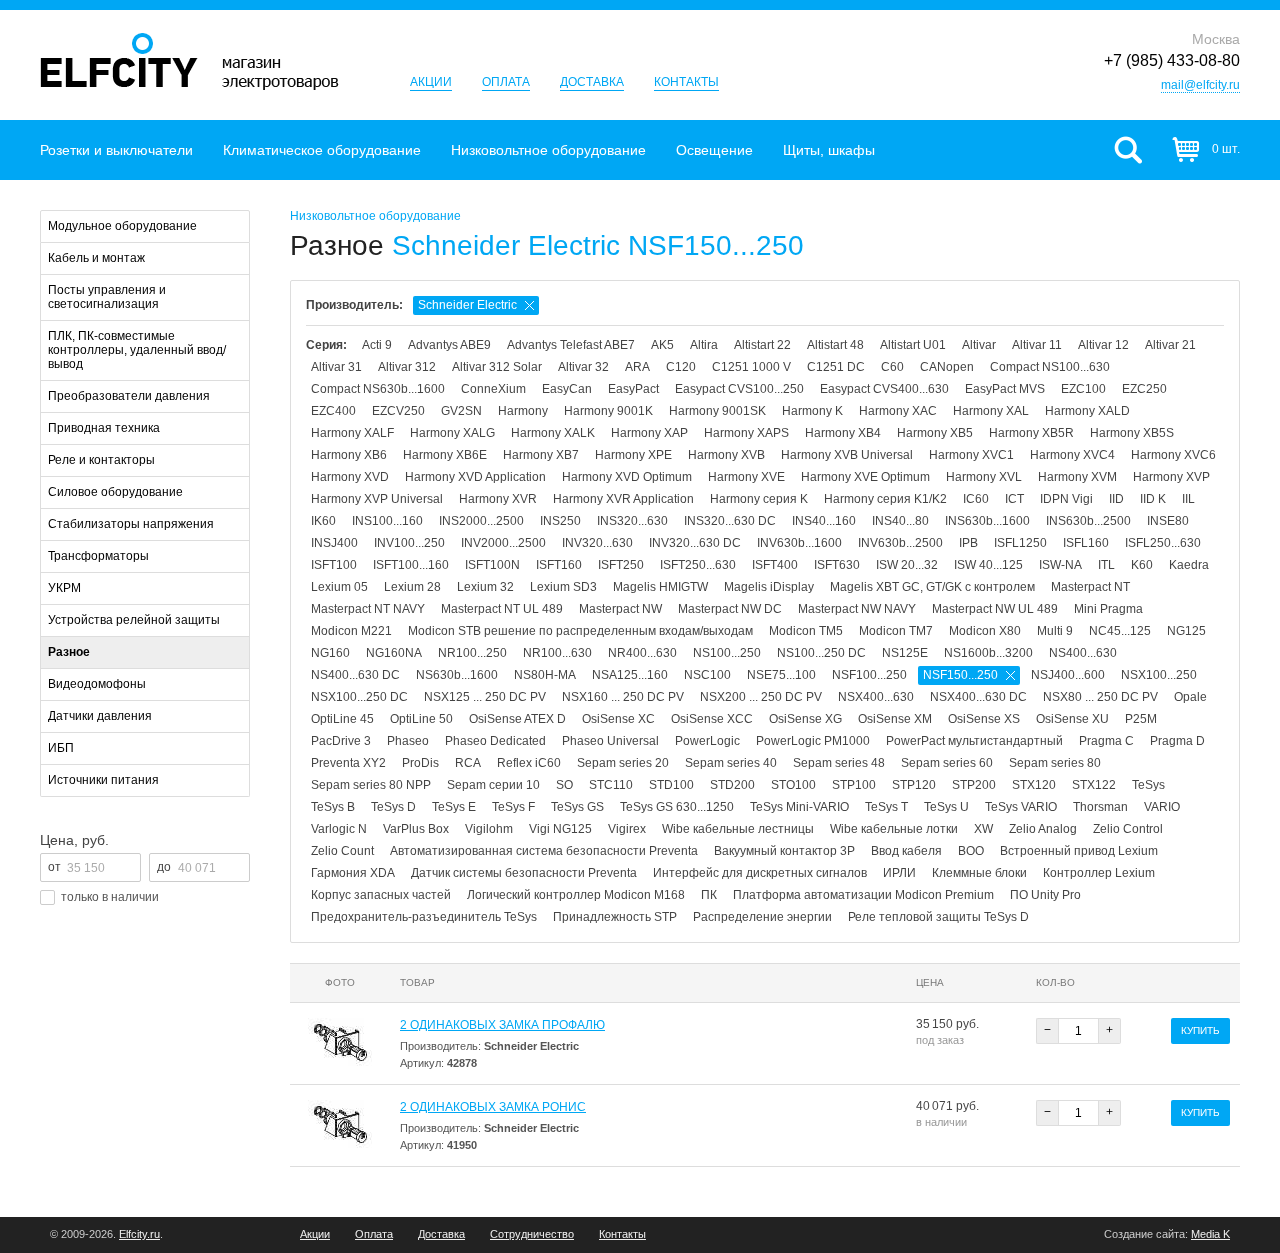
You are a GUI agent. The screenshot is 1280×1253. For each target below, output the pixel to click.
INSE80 (1168, 521)
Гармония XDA (353, 873)
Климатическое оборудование (322, 150)
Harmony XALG (452, 433)
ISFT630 (837, 565)
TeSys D (393, 807)
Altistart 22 (762, 345)
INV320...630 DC (695, 543)
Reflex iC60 (529, 763)
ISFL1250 (1020, 543)
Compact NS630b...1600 (378, 389)
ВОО (971, 851)
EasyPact (633, 389)
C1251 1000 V (751, 367)
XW (983, 829)
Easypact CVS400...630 (884, 389)
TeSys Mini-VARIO (799, 807)
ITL (1106, 565)
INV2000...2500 (503, 543)
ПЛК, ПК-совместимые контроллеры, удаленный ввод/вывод (137, 350)
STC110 (611, 785)
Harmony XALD (1087, 411)
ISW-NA (1060, 565)
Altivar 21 (1170, 345)
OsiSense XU (1072, 719)
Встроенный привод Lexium (1079, 851)
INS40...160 (824, 521)
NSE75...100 (781, 675)
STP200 (974, 785)
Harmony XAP (649, 433)
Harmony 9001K (608, 411)
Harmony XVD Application (475, 477)
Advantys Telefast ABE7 (571, 345)
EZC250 (1144, 389)
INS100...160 (387, 521)
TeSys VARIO (1021, 807)
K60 (1142, 565)
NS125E (905, 653)
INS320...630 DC (730, 521)
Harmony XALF (352, 433)
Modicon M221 (351, 631)
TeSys (1148, 785)
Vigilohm (489, 829)
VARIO (1162, 807)
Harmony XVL (984, 477)
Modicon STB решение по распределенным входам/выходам (580, 631)
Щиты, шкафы (829, 150)
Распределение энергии (762, 917)
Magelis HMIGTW (660, 587)
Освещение (714, 150)
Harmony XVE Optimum (865, 477)
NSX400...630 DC (978, 697)
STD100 (671, 785)
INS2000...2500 (481, 521)
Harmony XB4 (843, 433)
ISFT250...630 (698, 565)
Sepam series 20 (623, 763)
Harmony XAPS (746, 433)
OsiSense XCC (712, 719)
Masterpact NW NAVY (857, 609)
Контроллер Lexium (1099, 873)
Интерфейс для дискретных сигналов (760, 873)
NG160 (330, 653)
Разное (69, 652)
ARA (637, 367)
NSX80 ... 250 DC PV (1100, 697)
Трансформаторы (98, 556)
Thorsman (1100, 807)
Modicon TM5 (806, 631)
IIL (1188, 499)
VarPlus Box (416, 829)
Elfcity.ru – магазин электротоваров (189, 61)
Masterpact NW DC (730, 609)
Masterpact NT (1090, 587)
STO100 (793, 785)
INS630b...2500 (1088, 521)
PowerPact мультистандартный (974, 741)
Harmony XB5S (1132, 433)
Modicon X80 (985, 631)
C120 (681, 367)
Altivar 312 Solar (497, 367)
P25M (1141, 719)
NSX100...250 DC (359, 697)
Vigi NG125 (560, 829)
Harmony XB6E (445, 455)
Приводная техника (104, 428)
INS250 (560, 521)
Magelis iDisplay (769, 587)
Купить (1200, 1030)
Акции (431, 82)
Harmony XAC (898, 411)
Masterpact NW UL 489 (995, 609)
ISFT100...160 (411, 565)
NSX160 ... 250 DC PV (623, 697)
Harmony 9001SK (717, 411)
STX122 (1094, 785)
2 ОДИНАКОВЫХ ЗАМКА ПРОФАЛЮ (502, 1025)
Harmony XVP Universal (377, 499)
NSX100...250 (1159, 675)
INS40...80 (900, 521)
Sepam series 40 (731, 763)
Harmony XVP (1171, 477)
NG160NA (394, 653)
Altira (704, 345)
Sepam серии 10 (493, 785)
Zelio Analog (1043, 829)
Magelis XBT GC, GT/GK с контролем (932, 587)
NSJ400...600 (1068, 675)
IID (1116, 499)
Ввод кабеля (906, 851)
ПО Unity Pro (1045, 895)
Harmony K (812, 411)
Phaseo (408, 741)
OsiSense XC (618, 719)
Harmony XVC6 (1173, 455)
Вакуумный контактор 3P (784, 851)
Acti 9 (377, 345)
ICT (1014, 499)
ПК (709, 895)
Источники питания (103, 780)
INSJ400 (334, 543)
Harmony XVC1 (971, 455)
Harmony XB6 (349, 455)
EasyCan (567, 389)
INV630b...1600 (799, 543)
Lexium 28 (412, 587)
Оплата (506, 82)
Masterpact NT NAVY (368, 609)
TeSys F (513, 807)
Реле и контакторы (101, 460)
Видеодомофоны (97, 684)
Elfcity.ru (139, 1234)
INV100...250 (409, 543)
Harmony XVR (498, 499)
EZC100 (1083, 389)
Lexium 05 (339, 587)
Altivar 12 (1103, 345)
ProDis (420, 763)
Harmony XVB (726, 455)
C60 (892, 367)
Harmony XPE (633, 455)
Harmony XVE (746, 477)
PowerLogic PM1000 (813, 741)
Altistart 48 (835, 345)
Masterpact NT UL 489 (502, 609)
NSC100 (707, 675)
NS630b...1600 (457, 675)
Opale (1190, 697)
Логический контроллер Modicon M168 (576, 895)
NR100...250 (472, 653)
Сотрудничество (532, 1234)
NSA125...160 (630, 675)
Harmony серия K (759, 499)
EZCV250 (398, 411)
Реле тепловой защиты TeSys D (938, 917)
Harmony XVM (1077, 477)
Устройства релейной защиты (134, 620)
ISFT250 (621, 565)
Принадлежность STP (615, 917)
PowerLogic (707, 741)
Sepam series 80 (1055, 763)
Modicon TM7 (896, 631)
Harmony (523, 411)
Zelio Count (342, 851)
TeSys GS (577, 807)
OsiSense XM (895, 719)
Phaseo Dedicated (495, 741)
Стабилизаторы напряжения (131, 524)
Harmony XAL (991, 411)
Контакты (686, 82)
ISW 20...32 (907, 565)
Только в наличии (110, 897)
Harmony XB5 (935, 433)
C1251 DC (836, 367)
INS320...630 (632, 521)
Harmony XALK (553, 433)
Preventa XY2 (348, 763)
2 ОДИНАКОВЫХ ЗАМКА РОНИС (493, 1107)
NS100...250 (727, 653)
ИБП (61, 748)
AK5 (662, 345)
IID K (1153, 499)
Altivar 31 (336, 367)
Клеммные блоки (979, 873)
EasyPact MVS (1005, 389)
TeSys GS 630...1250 (677, 807)
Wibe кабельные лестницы (738, 829)
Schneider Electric (467, 305)
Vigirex (627, 829)
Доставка (592, 82)
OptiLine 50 (421, 719)
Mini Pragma (1108, 609)
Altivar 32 (583, 367)
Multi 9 (1055, 631)
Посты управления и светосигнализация (107, 297)
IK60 (323, 521)
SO (564, 785)
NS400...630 (1083, 653)
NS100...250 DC (821, 653)
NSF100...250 (869, 675)
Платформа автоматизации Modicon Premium (863, 895)
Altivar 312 (407, 367)
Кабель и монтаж (96, 258)
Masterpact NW (620, 609)
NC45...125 (1120, 631)
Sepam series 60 (947, 763)
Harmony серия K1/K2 (885, 499)
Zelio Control (1128, 829)
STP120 (914, 785)
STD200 (732, 785)
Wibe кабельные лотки (894, 829)
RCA (468, 763)
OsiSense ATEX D (517, 719)
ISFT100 (334, 565)
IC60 (976, 499)
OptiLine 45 (342, 719)
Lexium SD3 (563, 587)
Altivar (979, 345)
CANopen (947, 367)
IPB (968, 543)
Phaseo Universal (610, 741)
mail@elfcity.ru (1200, 85)
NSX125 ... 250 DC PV (485, 697)
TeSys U (946, 807)
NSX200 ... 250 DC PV (761, 697)
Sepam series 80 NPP (371, 785)
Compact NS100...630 (1050, 367)
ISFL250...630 (1163, 543)
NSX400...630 (876, 697)
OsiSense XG (805, 719)
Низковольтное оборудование (548, 150)
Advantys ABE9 (449, 345)
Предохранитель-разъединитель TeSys (424, 917)
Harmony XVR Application (623, 499)
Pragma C (1106, 741)
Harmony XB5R (1031, 433)
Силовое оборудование (115, 492)
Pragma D (1177, 741)
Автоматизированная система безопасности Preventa (544, 851)
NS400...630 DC (355, 675)
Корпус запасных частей (381, 895)
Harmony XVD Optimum (627, 477)
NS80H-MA (545, 675)
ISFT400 (775, 565)
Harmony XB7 (541, 455)
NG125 (1186, 631)
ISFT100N (492, 565)
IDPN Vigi (1066, 499)
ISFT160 (559, 565)
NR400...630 (642, 653)
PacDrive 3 (341, 741)
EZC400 (333, 411)
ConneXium (493, 389)
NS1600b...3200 (988, 653)
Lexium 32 (485, 587)
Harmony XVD (350, 477)
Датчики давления (100, 716)
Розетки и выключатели (116, 150)
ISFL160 (1086, 543)
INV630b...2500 (900, 543)
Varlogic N (339, 829)
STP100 (854, 785)
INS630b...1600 (987, 521)
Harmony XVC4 (1072, 455)
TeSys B (333, 807)
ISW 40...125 (988, 565)
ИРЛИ (899, 873)
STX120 (1034, 785)
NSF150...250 (960, 675)
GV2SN (461, 411)
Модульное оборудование (122, 226)
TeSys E (454, 807)
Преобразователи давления (129, 396)
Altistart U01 (913, 345)
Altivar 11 (1037, 345)
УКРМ (64, 588)
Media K (1210, 1234)
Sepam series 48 (839, 763)
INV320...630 (597, 543)
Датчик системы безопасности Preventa (524, 873)
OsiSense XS (984, 719)
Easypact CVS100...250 (739, 389)
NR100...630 (557, 653)
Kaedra (1189, 565)
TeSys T (886, 807)
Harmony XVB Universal (847, 455)
